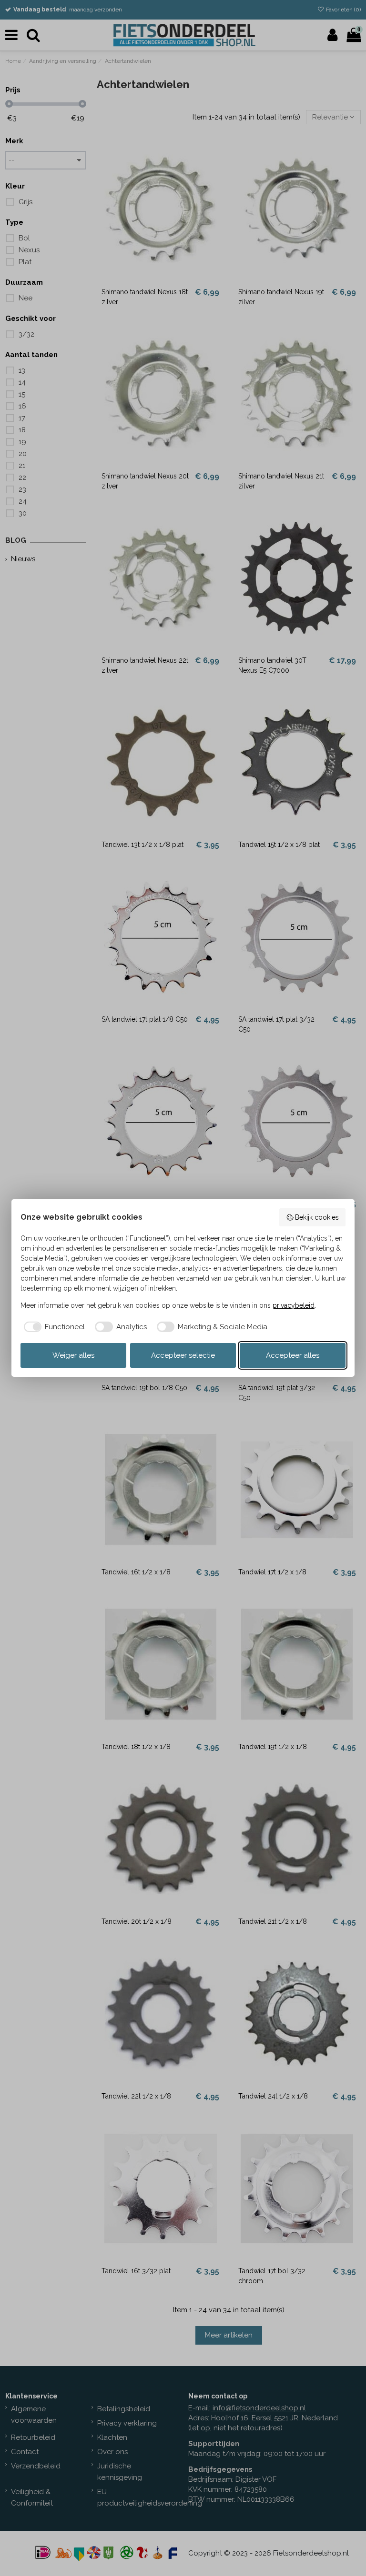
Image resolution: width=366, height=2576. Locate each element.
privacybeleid (294, 1305)
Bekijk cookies (317, 1217)
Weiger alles (73, 1355)
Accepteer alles (293, 1355)
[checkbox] (53, 1327)
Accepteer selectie (183, 1355)
